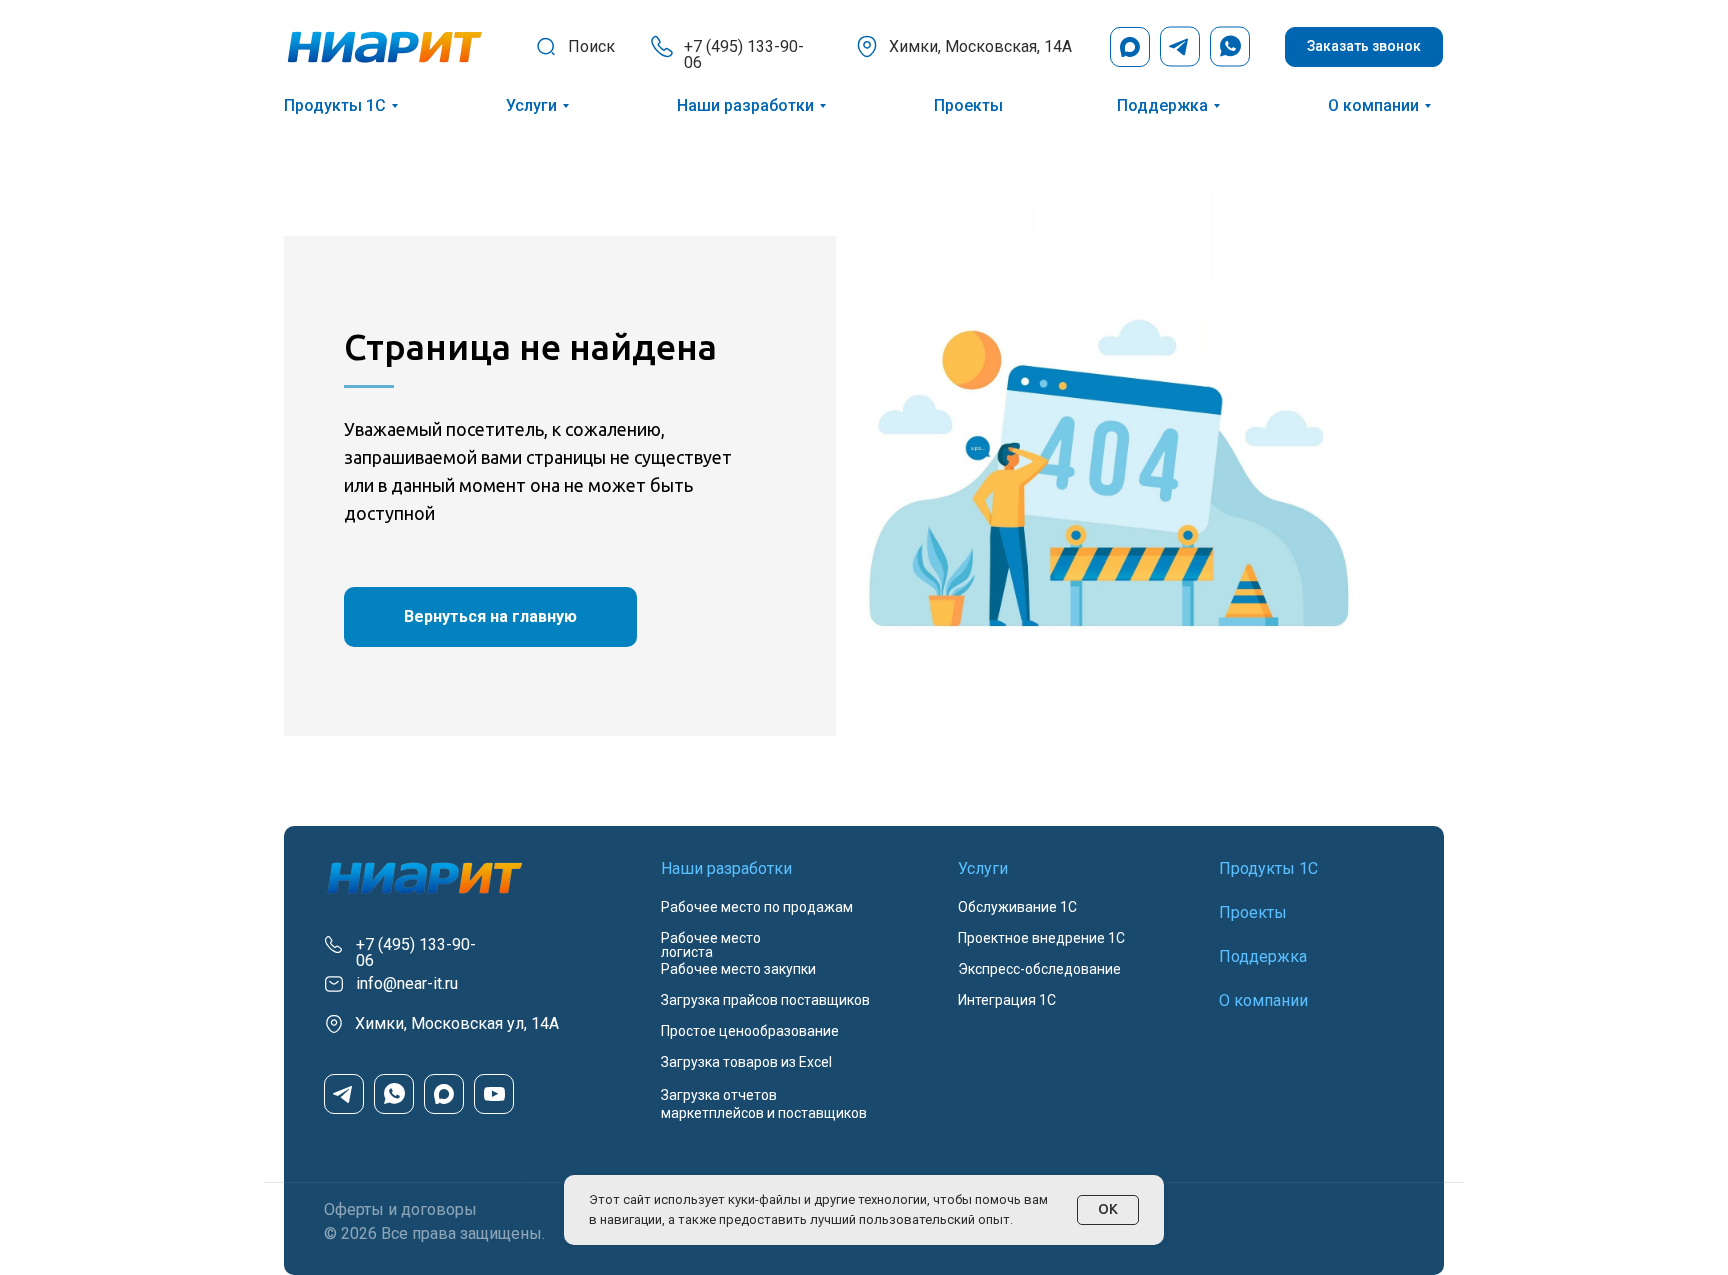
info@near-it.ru (407, 983)
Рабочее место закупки (738, 969)
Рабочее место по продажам (757, 907)
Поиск (591, 46)
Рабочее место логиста (711, 945)
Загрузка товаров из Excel (746, 1062)
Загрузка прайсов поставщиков (765, 1000)
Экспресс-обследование (1039, 969)
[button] (1364, 47)
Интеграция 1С (1007, 1000)
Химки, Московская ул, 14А (457, 1023)
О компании (1373, 105)
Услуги (531, 105)
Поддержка (1162, 105)
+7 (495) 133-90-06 (744, 54)
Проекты (968, 105)
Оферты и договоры (400, 1209)
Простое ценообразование (750, 1031)
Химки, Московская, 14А (980, 46)
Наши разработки (745, 105)
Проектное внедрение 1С (1041, 938)
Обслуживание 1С (1017, 907)
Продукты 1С (335, 105)
